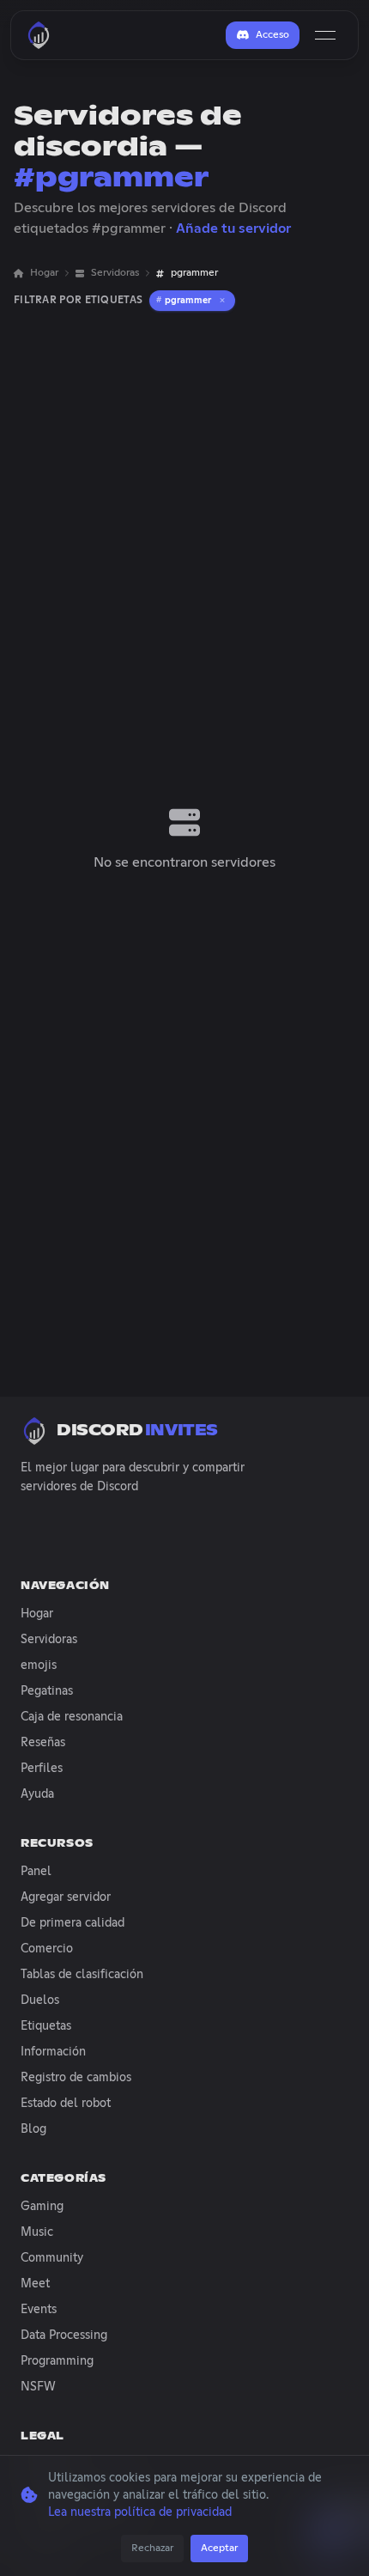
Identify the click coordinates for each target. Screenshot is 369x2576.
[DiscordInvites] (39, 35)
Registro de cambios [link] (76, 2078)
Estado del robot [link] (66, 2104)
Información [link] (53, 2052)
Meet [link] (35, 2284)
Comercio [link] (47, 1949)
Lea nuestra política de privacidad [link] (140, 2512)
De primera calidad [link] (73, 1923)
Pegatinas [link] (47, 1691)
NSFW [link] (38, 2387)
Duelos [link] (40, 2001)
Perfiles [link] (42, 1769)
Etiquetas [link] (46, 2026)
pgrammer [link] (194, 273)
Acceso (272, 35)
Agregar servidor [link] (66, 1897)
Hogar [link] (44, 273)
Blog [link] (33, 2129)
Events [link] (39, 2310)
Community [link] (52, 2258)
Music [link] (37, 2232)
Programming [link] (57, 2361)
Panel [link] (36, 1872)
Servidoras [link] (115, 273)
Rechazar (152, 2549)
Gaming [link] (42, 2207)
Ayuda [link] (37, 1794)
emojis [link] (39, 1666)
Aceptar (219, 2549)
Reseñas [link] (43, 1743)
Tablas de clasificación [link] (82, 1975)
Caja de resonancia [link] (72, 1717)
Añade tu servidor (233, 228)
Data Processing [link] (64, 2335)
